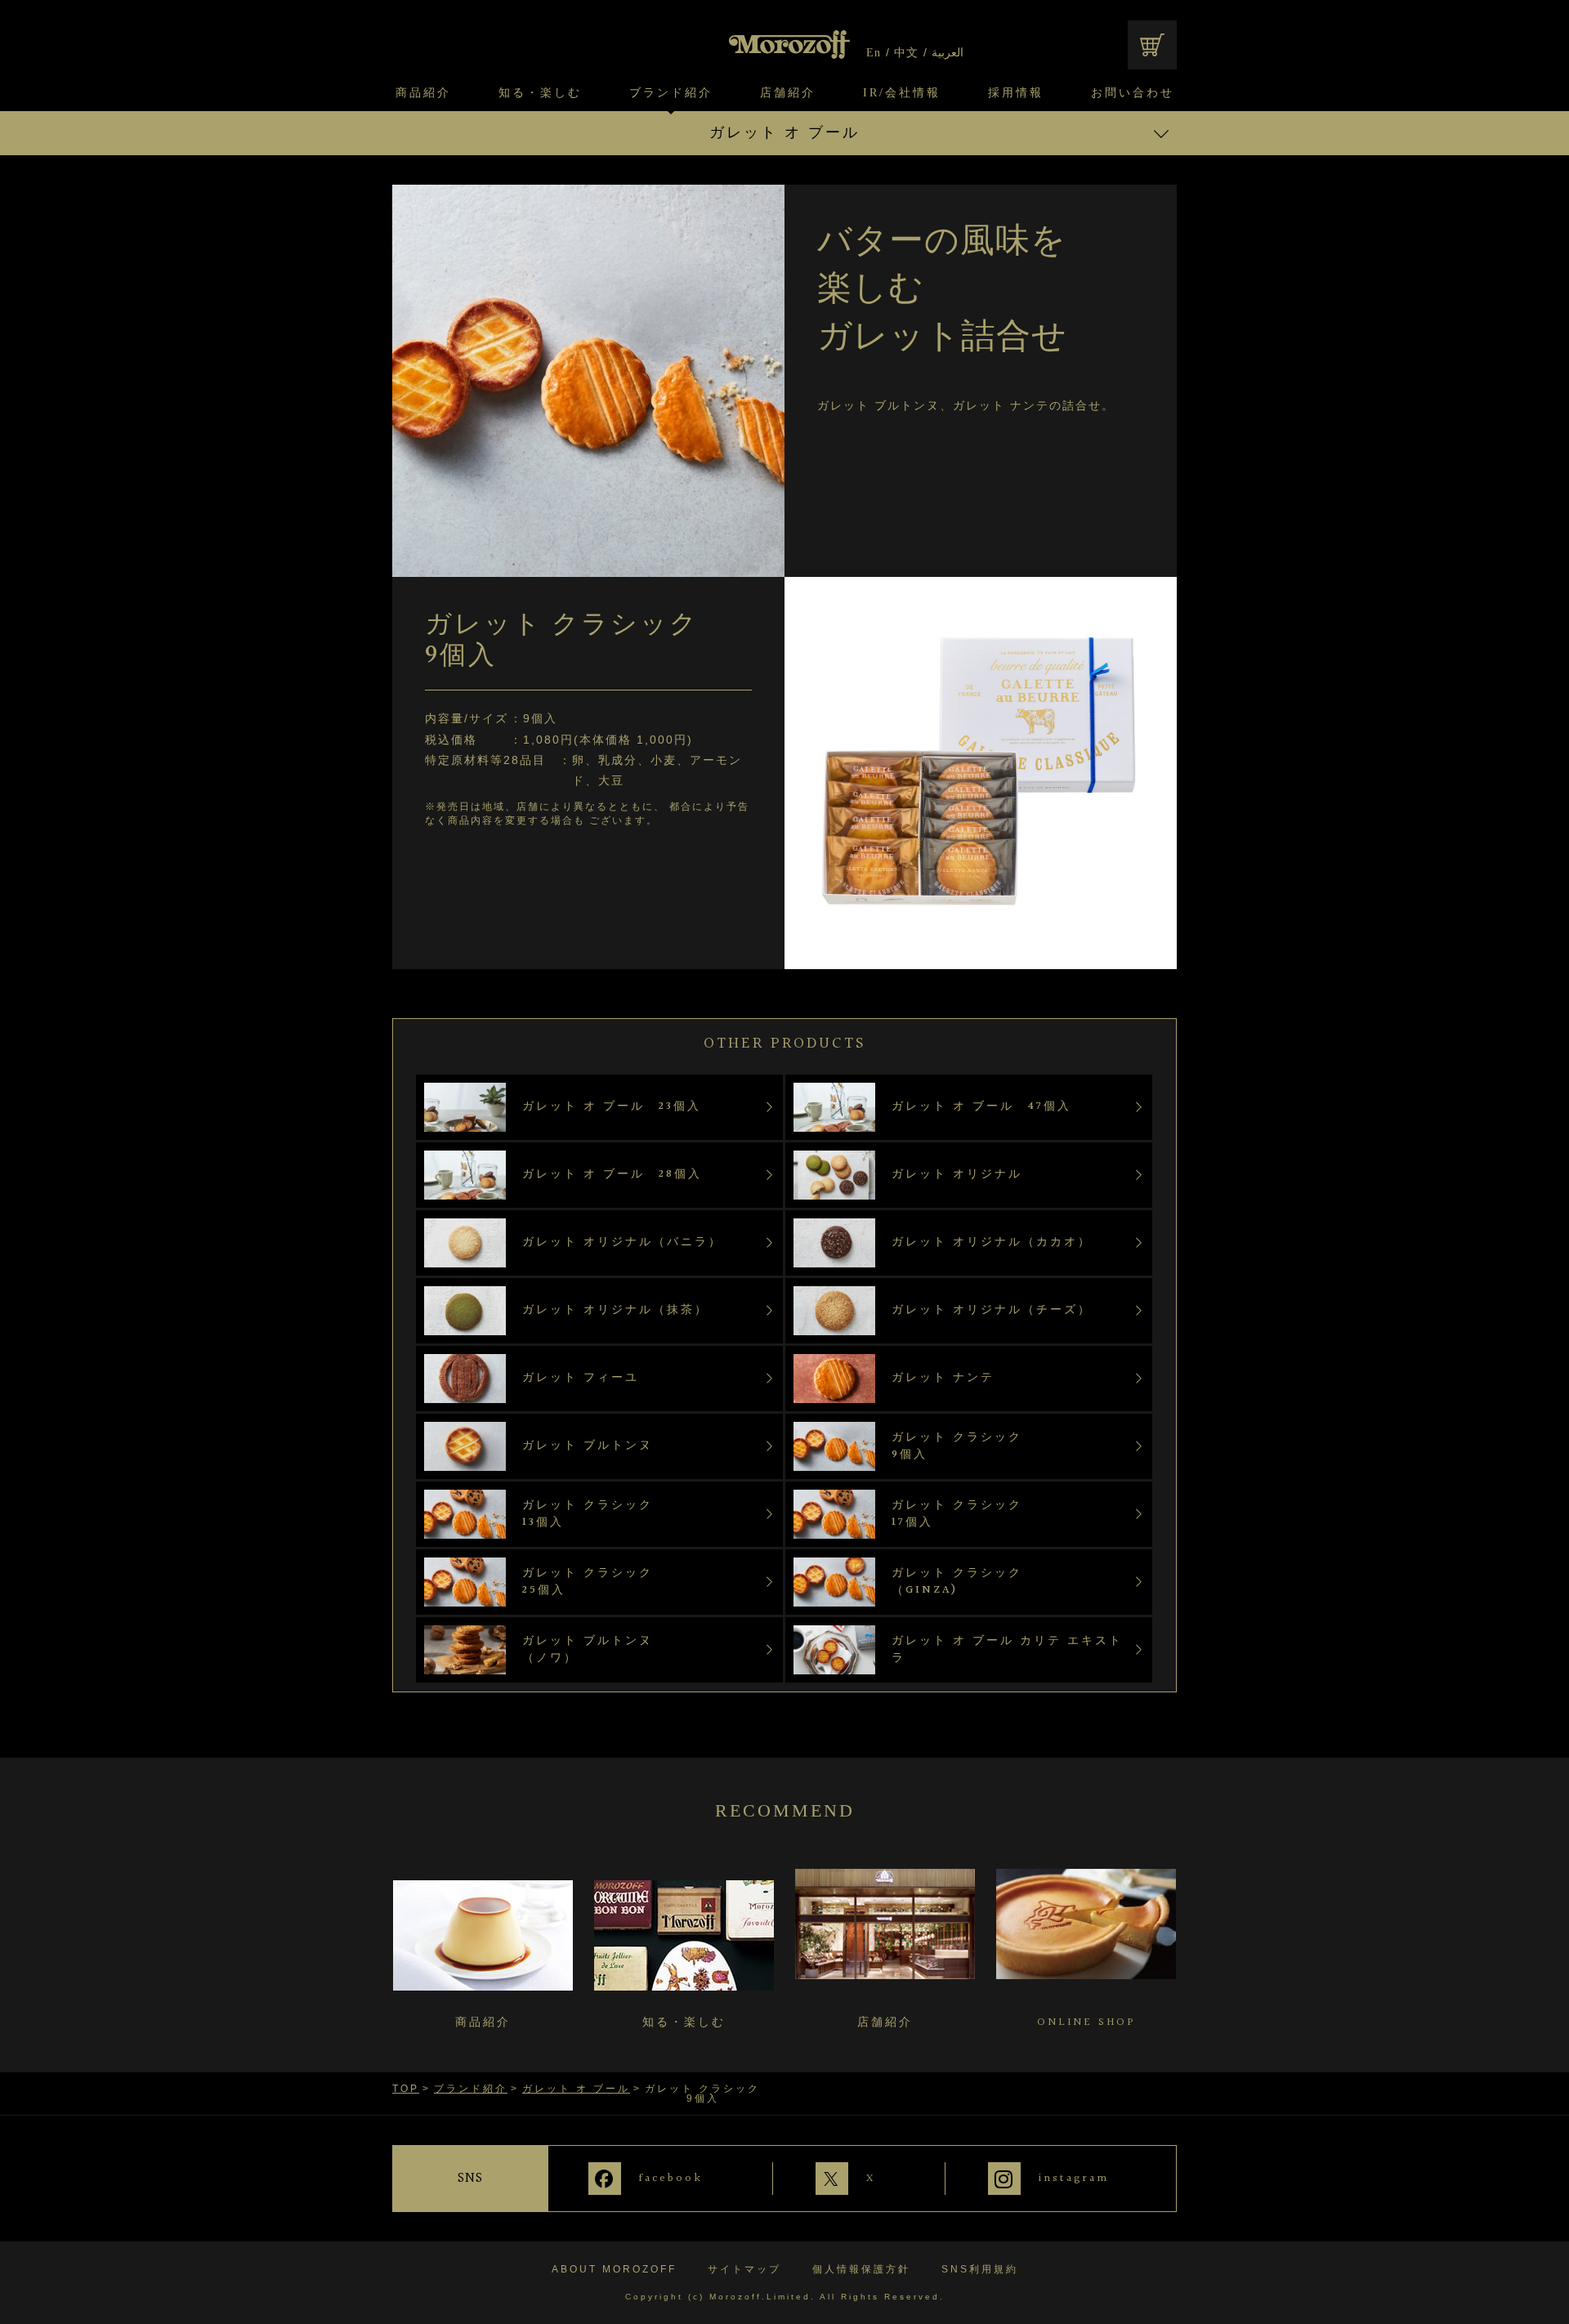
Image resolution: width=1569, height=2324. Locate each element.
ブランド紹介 (671, 93)
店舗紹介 (788, 93)
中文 (906, 53)
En (874, 53)
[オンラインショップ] (1152, 45)
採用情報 (1016, 93)
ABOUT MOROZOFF (614, 2269)
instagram (1074, 2178)
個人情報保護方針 (861, 2269)
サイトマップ (744, 2269)
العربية (948, 53)
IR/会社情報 (902, 93)
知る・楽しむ (540, 93)
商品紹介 (423, 93)
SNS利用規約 (980, 2269)
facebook (671, 2178)
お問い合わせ (1133, 93)
